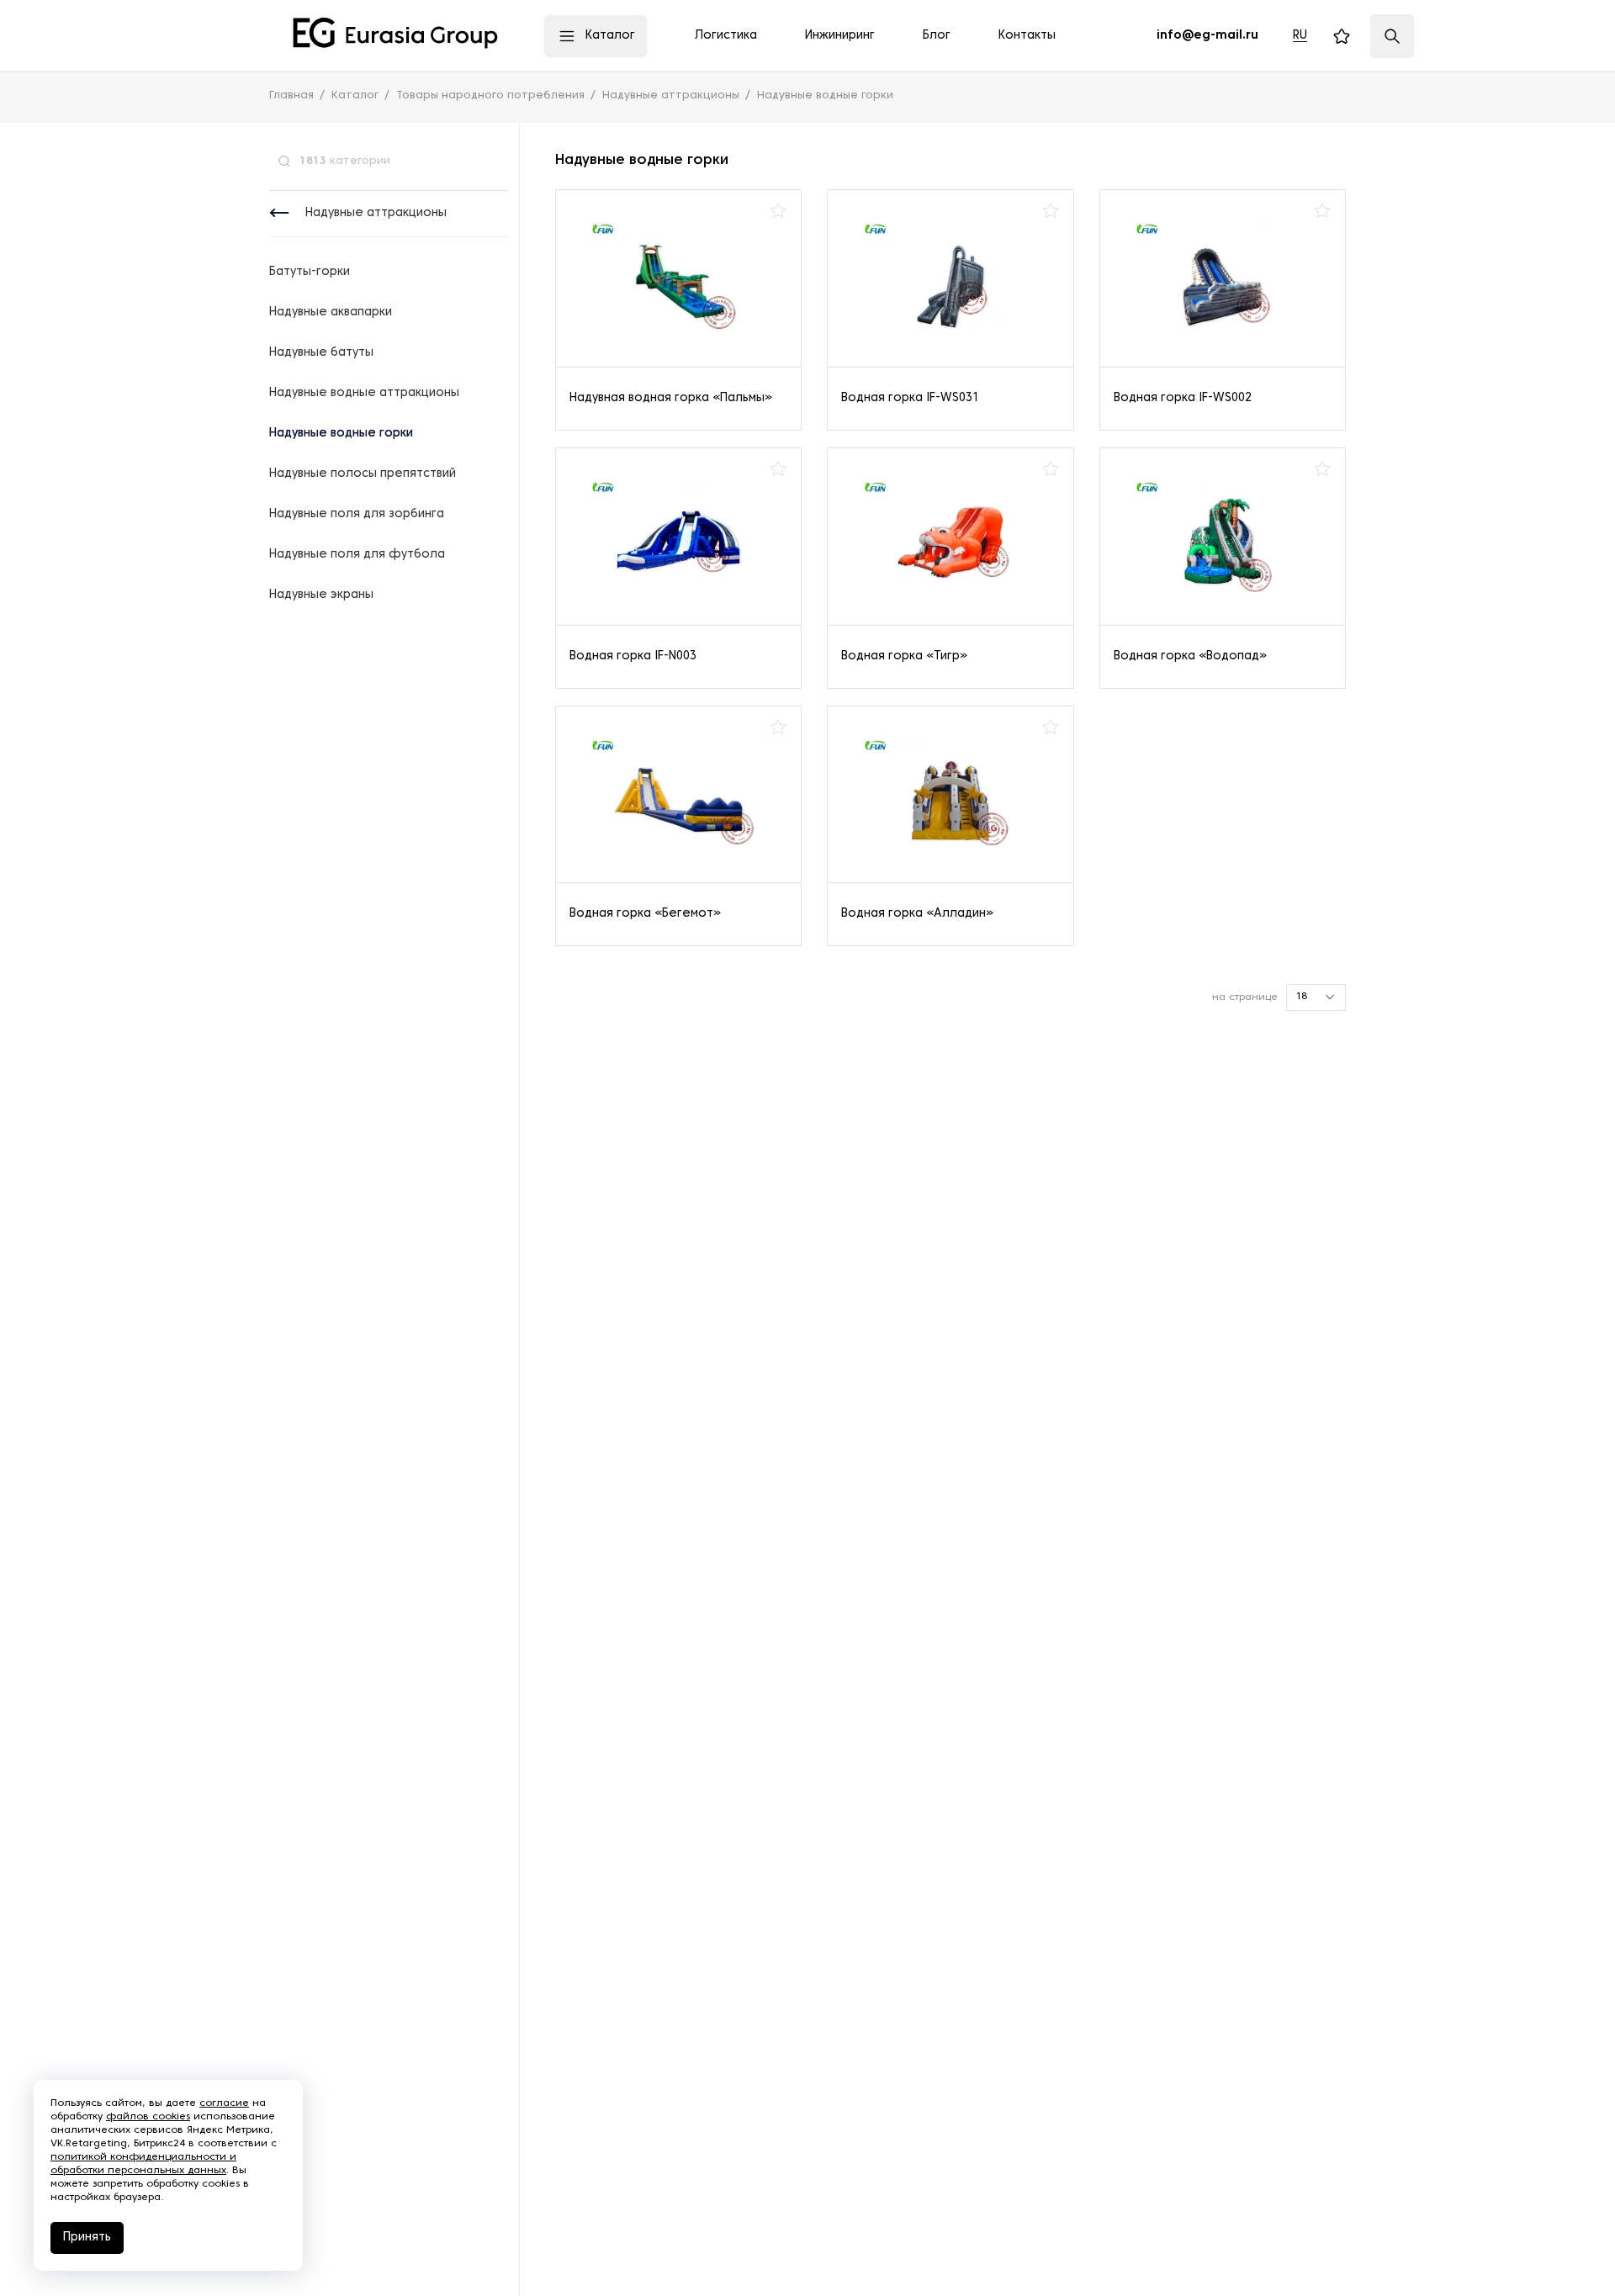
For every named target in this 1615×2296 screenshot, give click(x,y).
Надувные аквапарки (331, 312)
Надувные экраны (321, 595)
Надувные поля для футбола (357, 555)
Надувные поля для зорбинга (357, 514)
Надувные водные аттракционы (364, 393)
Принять (87, 2238)
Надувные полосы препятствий (363, 474)
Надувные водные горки (341, 434)
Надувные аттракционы (376, 213)
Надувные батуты (321, 353)
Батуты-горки (310, 272)
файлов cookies (148, 2117)
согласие (224, 2103)
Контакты (1027, 36)
